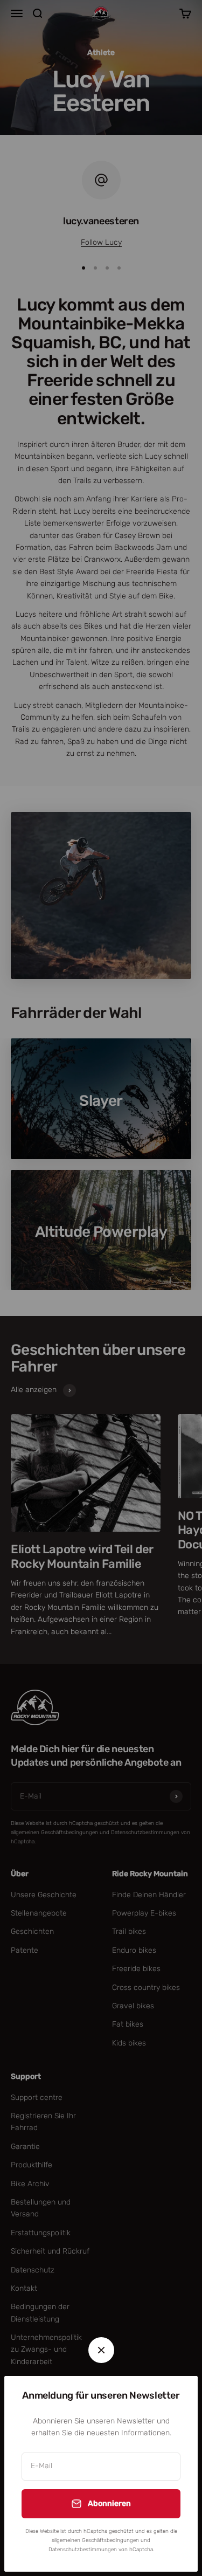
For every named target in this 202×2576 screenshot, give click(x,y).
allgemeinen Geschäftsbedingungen (95, 2540)
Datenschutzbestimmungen (83, 2550)
